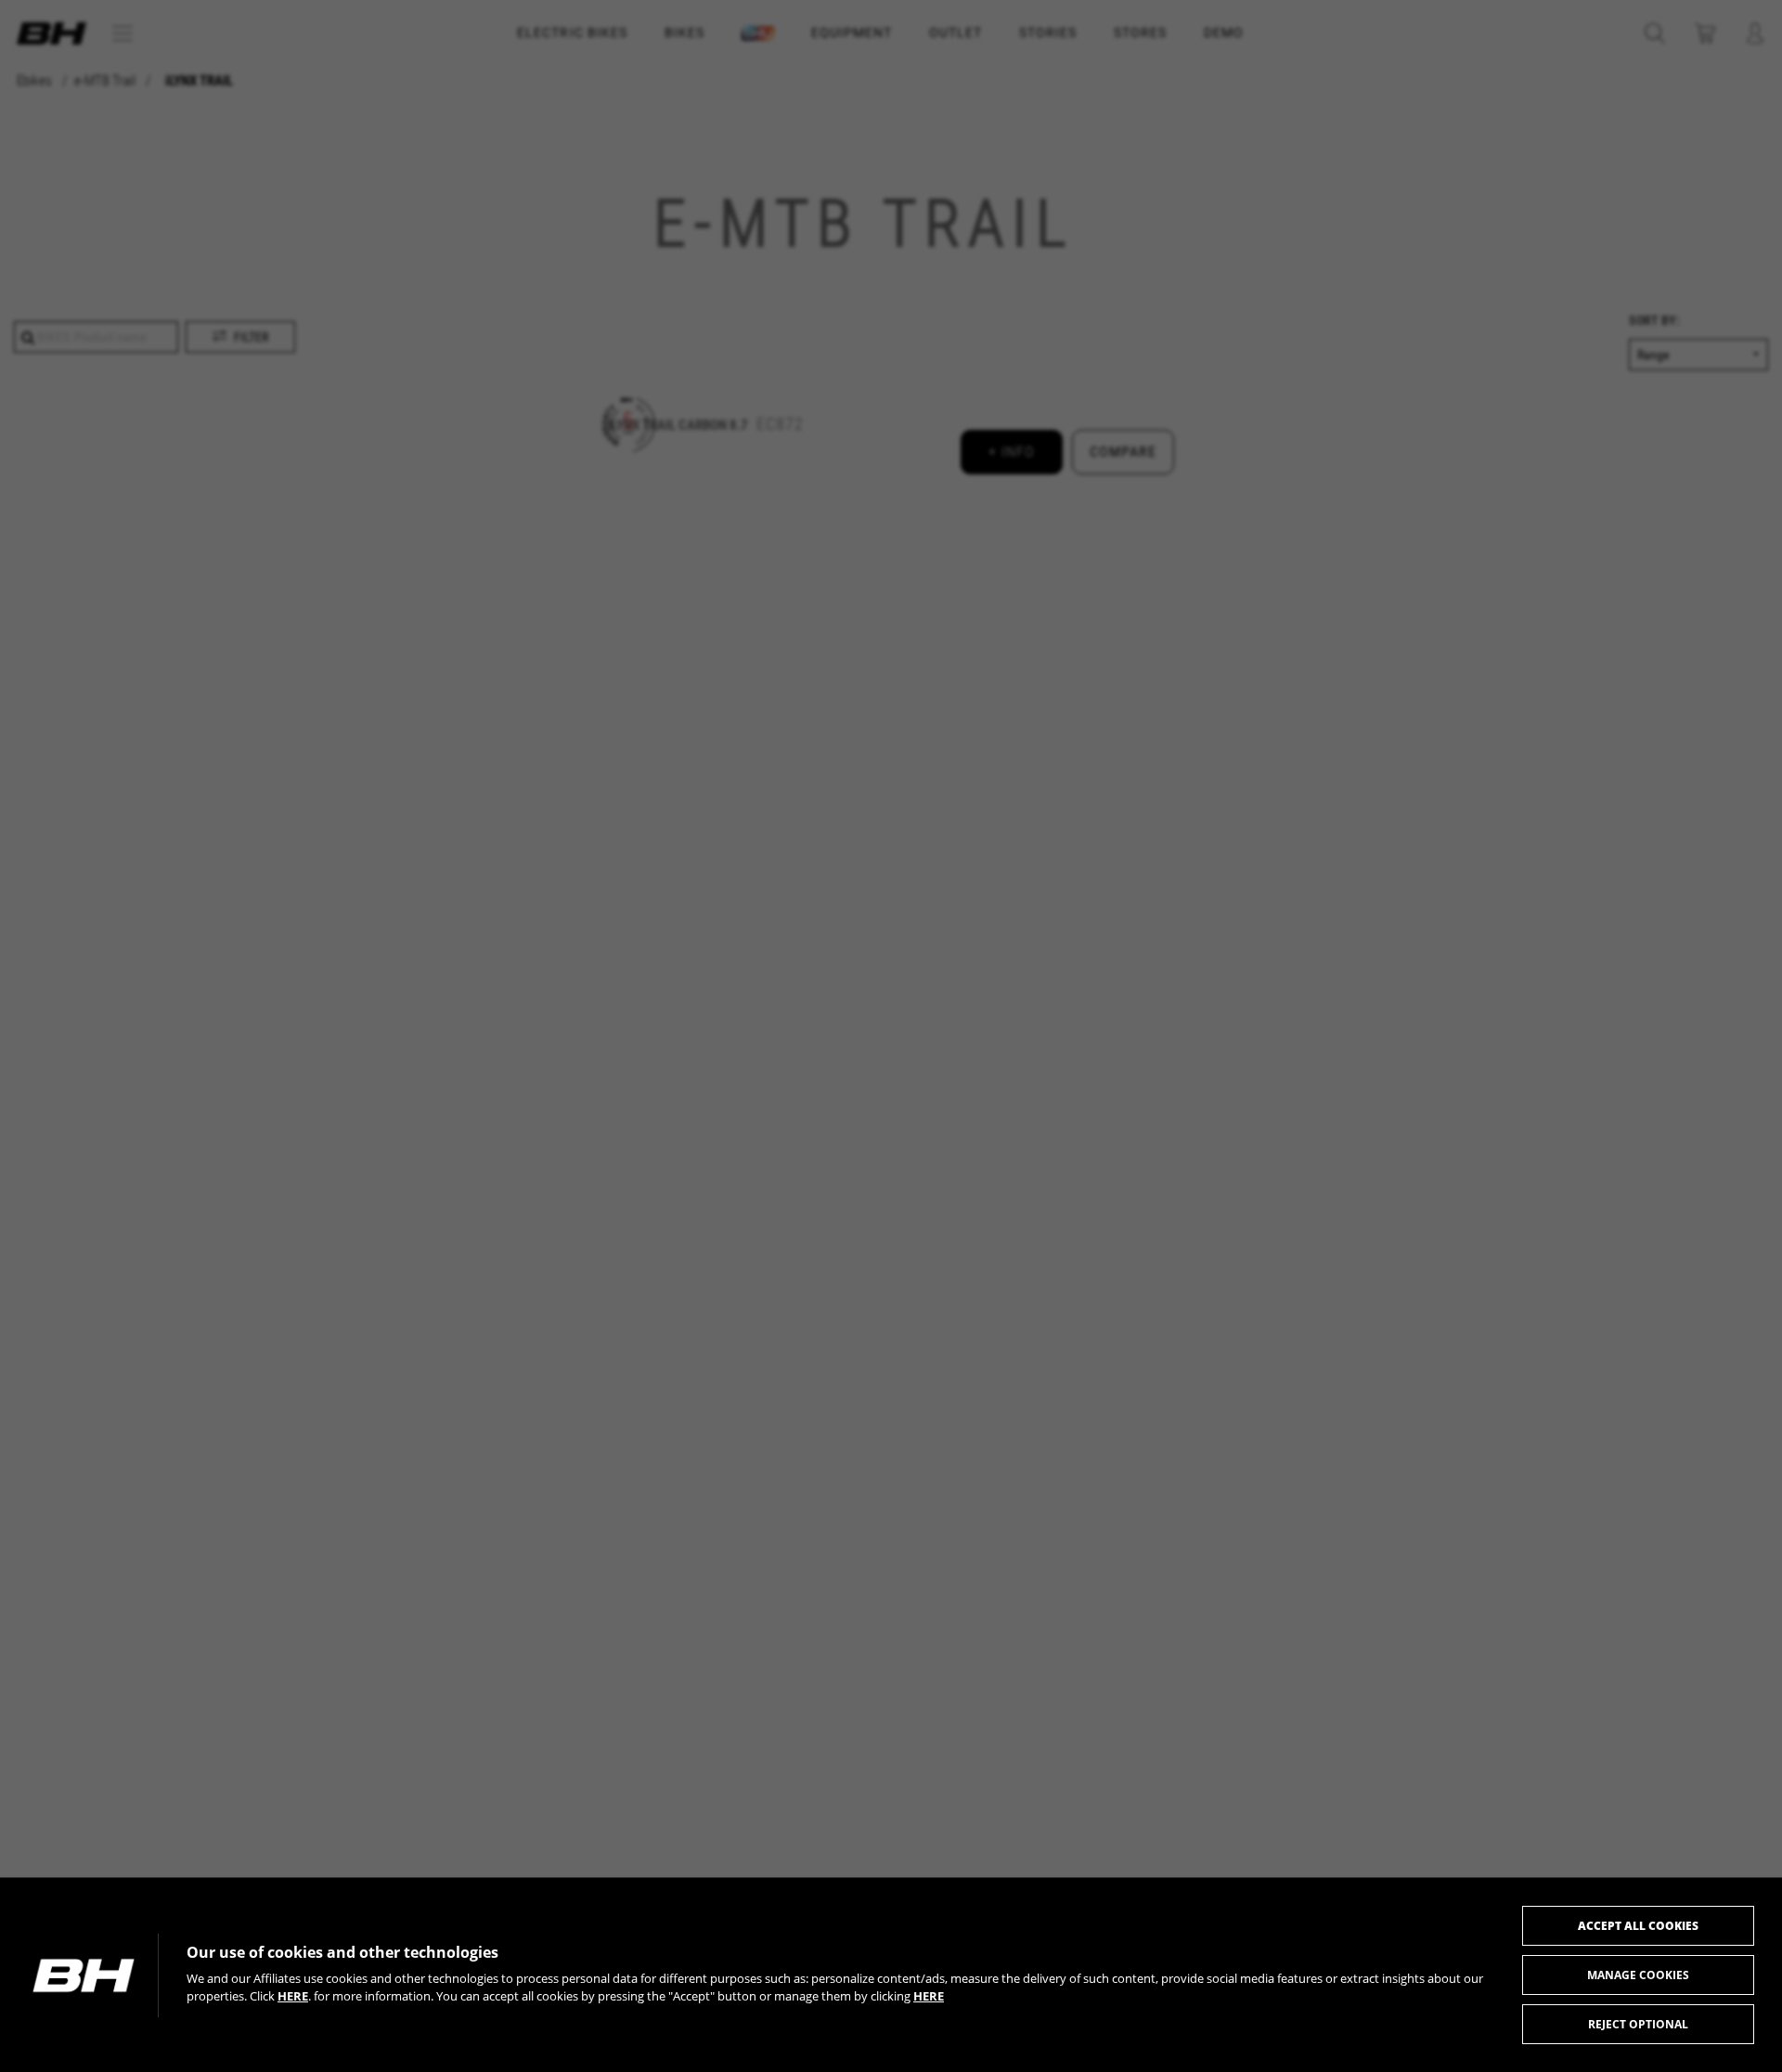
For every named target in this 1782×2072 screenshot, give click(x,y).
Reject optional (1638, 2024)
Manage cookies (1638, 1975)
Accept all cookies (1638, 1926)
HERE (293, 1996)
